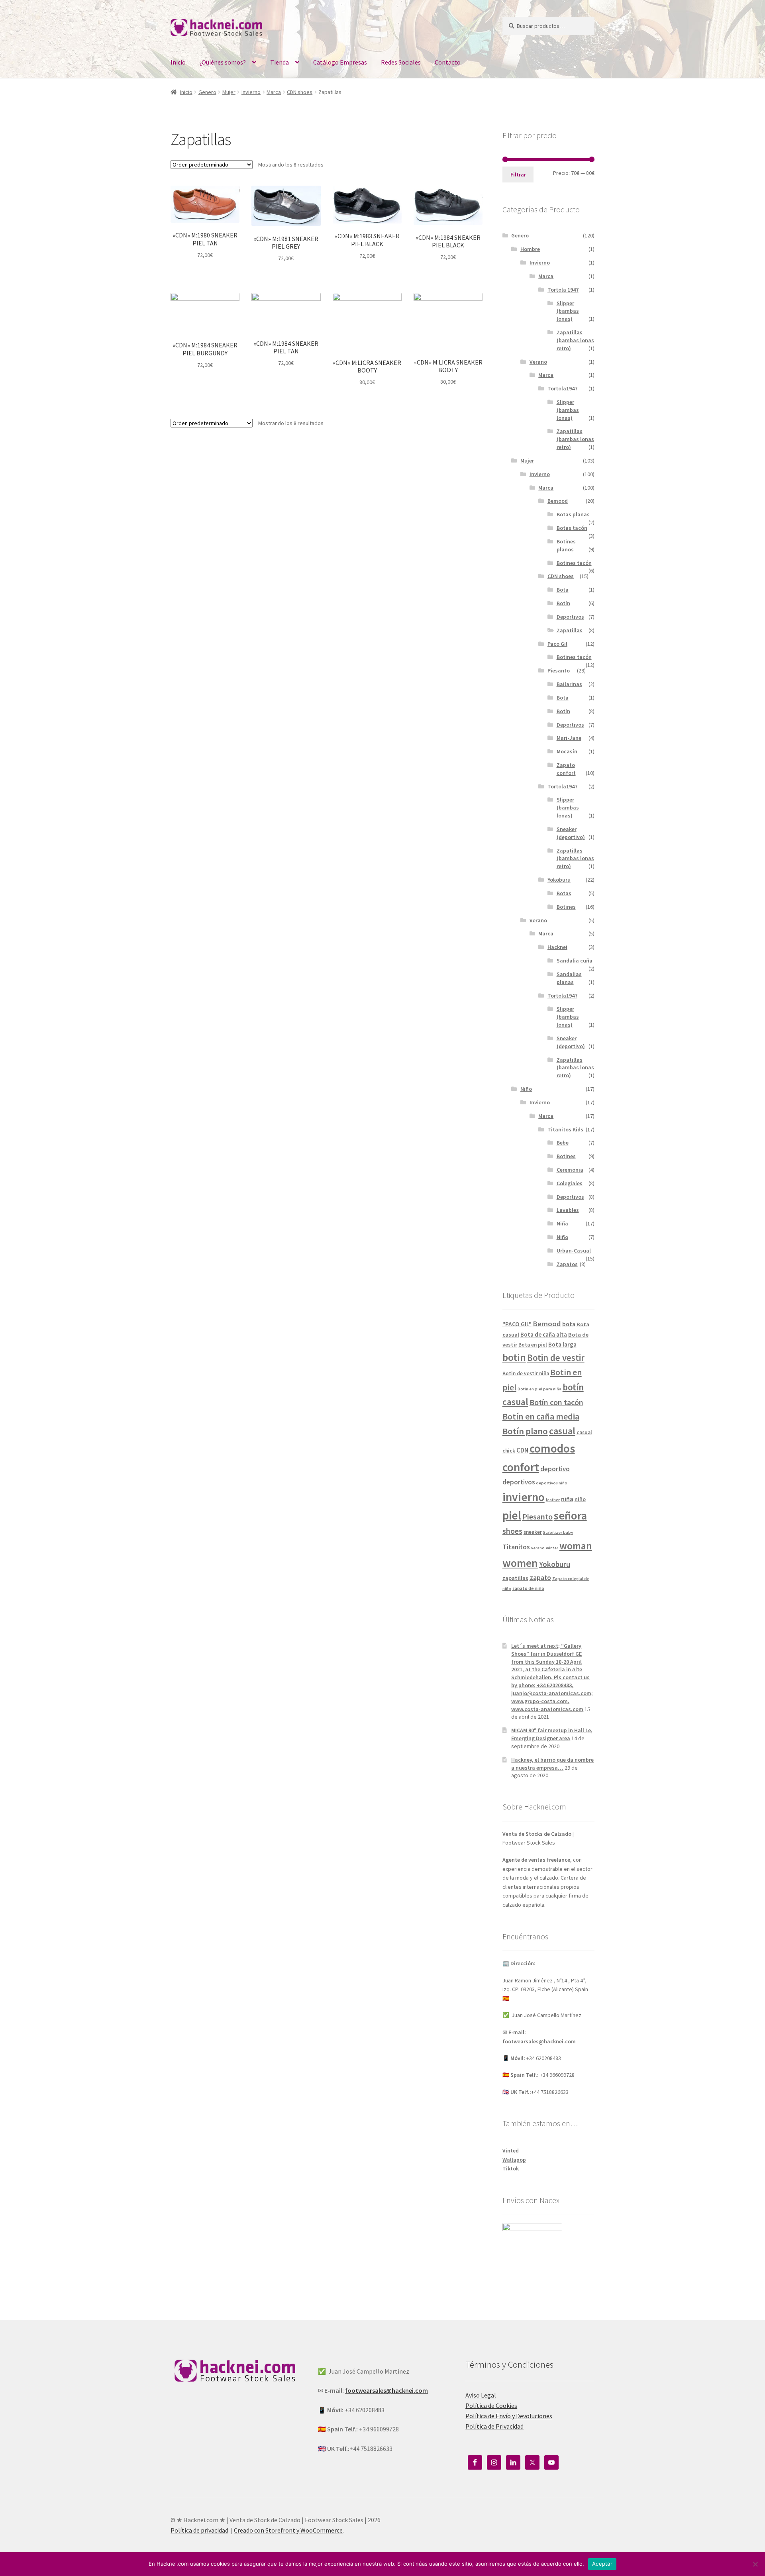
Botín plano (525, 1431)
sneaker (533, 1532)
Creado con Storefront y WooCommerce (288, 2530)
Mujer (229, 92)
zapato (540, 1578)
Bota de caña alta (544, 1334)
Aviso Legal (481, 2395)
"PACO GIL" (517, 1324)
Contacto (448, 62)
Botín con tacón (556, 1402)
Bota (563, 590)
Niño (526, 1089)
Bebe (563, 1143)
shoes (512, 1531)
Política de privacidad (199, 2530)
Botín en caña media (541, 1416)
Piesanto (559, 670)
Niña (562, 1223)
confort (521, 1467)
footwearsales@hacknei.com (539, 2041)
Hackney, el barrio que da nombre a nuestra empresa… (552, 1764)
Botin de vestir (556, 1358)
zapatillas (515, 1578)
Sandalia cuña (575, 961)
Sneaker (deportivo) (571, 833)
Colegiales (570, 1183)
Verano (538, 362)
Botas (564, 893)
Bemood (558, 501)
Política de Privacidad (494, 2426)
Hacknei (557, 947)
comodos (552, 1448)
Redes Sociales (401, 62)
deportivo (555, 1469)
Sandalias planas (569, 978)
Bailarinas (569, 684)
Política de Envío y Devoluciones (509, 2416)
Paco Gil (557, 644)
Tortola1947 (562, 388)
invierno (524, 1497)
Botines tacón (574, 563)
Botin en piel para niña (539, 1389)
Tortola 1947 (563, 290)
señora (570, 1515)
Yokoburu (559, 880)
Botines (566, 907)
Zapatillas (570, 630)
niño (580, 1499)
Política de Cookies (491, 2405)
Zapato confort (566, 769)
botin (514, 1357)
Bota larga (562, 1344)
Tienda (280, 62)
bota (569, 1324)
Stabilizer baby (558, 1532)
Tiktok (511, 2168)
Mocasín (567, 751)
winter (552, 1548)
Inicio (178, 62)
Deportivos (570, 617)
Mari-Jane (569, 738)
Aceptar (602, 2564)
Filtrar (518, 174)
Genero (207, 92)
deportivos (519, 1482)
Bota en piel (533, 1345)
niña (567, 1499)
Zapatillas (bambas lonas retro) (575, 340)
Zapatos (567, 1264)
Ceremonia (570, 1170)
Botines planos (566, 545)
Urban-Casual (574, 1251)
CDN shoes (300, 92)
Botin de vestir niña (526, 1373)
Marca (274, 92)
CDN (522, 1450)
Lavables (568, 1210)
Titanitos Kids (565, 1129)
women (520, 1563)
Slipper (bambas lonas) (568, 311)
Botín (563, 603)
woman (576, 1546)
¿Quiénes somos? (223, 62)
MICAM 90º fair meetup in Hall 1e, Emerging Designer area (552, 1734)
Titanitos (516, 1547)
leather (553, 1500)
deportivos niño (552, 1483)
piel (512, 1515)
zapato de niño (528, 1588)
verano (538, 1548)
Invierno (251, 92)
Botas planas (573, 514)
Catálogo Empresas (340, 62)
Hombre (530, 249)
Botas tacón (572, 528)
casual (562, 1431)
